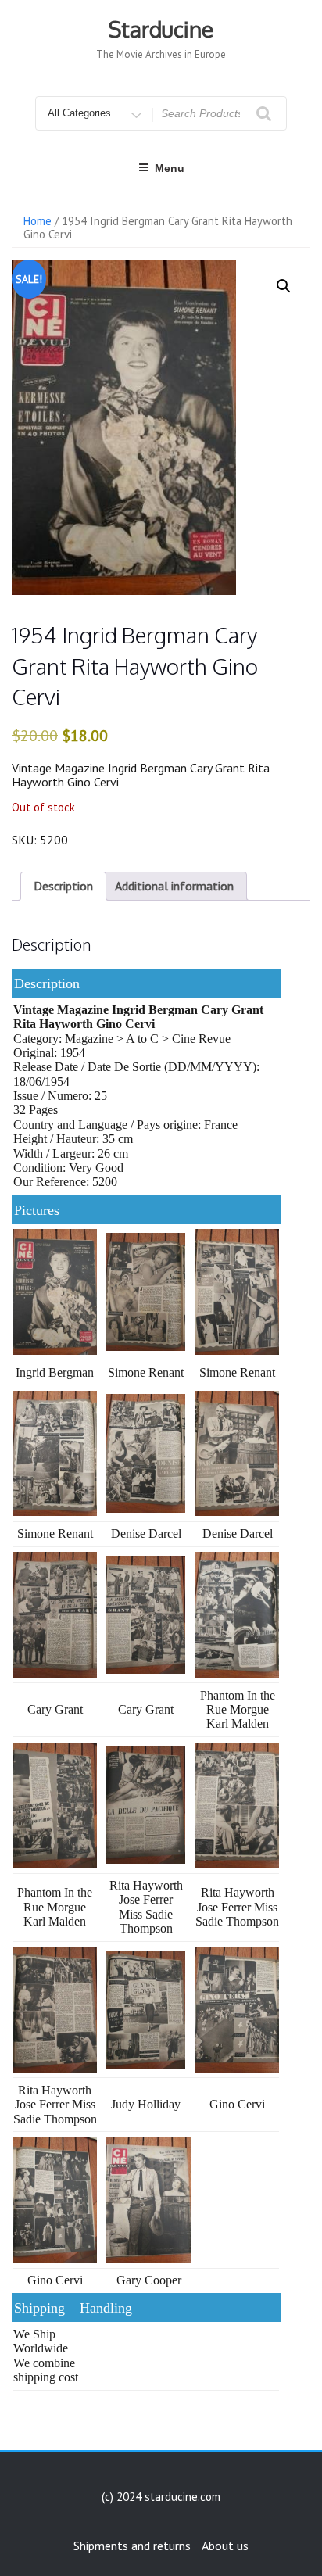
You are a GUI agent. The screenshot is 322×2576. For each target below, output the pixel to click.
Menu (170, 168)
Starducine (161, 29)
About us (225, 2546)
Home (38, 221)
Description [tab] (63, 886)
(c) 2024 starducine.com (161, 2497)
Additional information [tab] (174, 886)
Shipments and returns (132, 2546)
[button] (284, 286)
